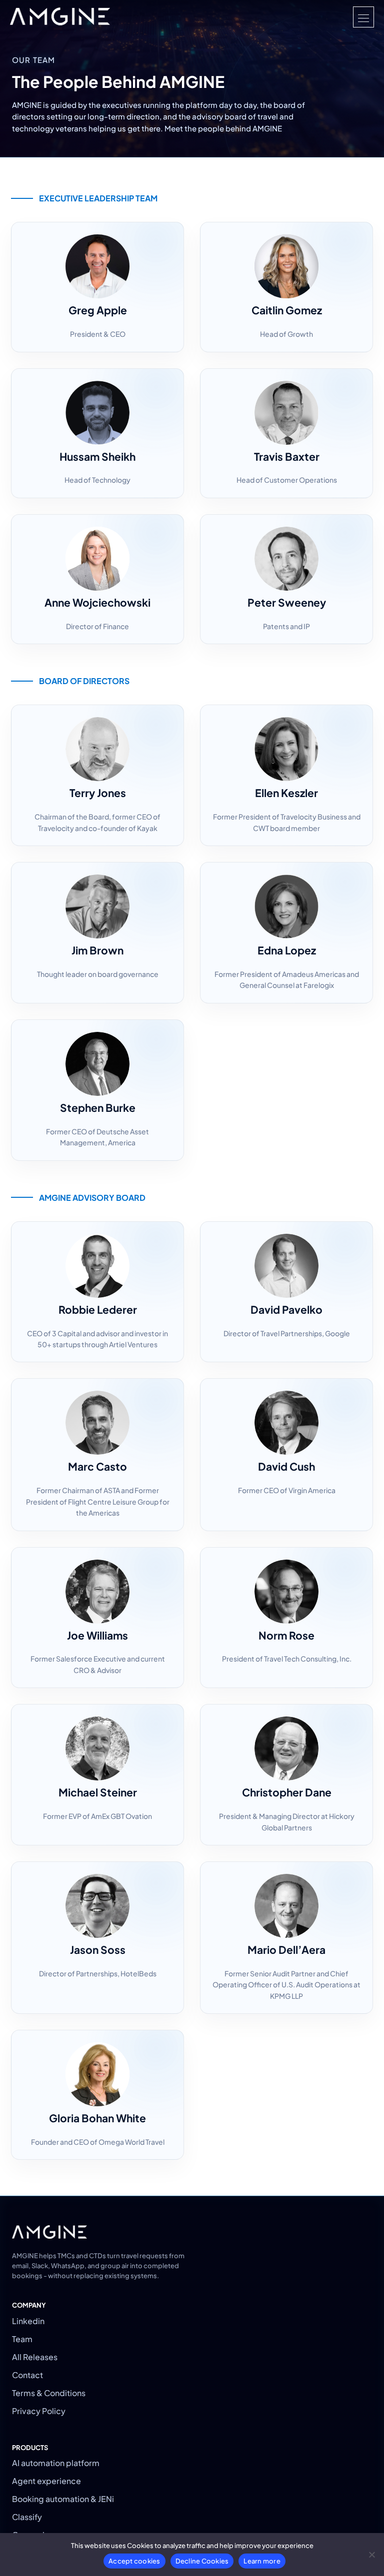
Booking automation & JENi (63, 2499)
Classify (27, 2517)
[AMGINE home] (60, 17)
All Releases (35, 2357)
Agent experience (46, 2481)
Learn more (262, 2561)
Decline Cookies (202, 2561)
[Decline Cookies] (371, 2555)
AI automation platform (56, 2463)
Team (22, 2339)
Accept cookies (134, 2561)
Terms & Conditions (49, 2393)
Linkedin (28, 2321)
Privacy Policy (39, 2411)
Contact (27, 2375)
